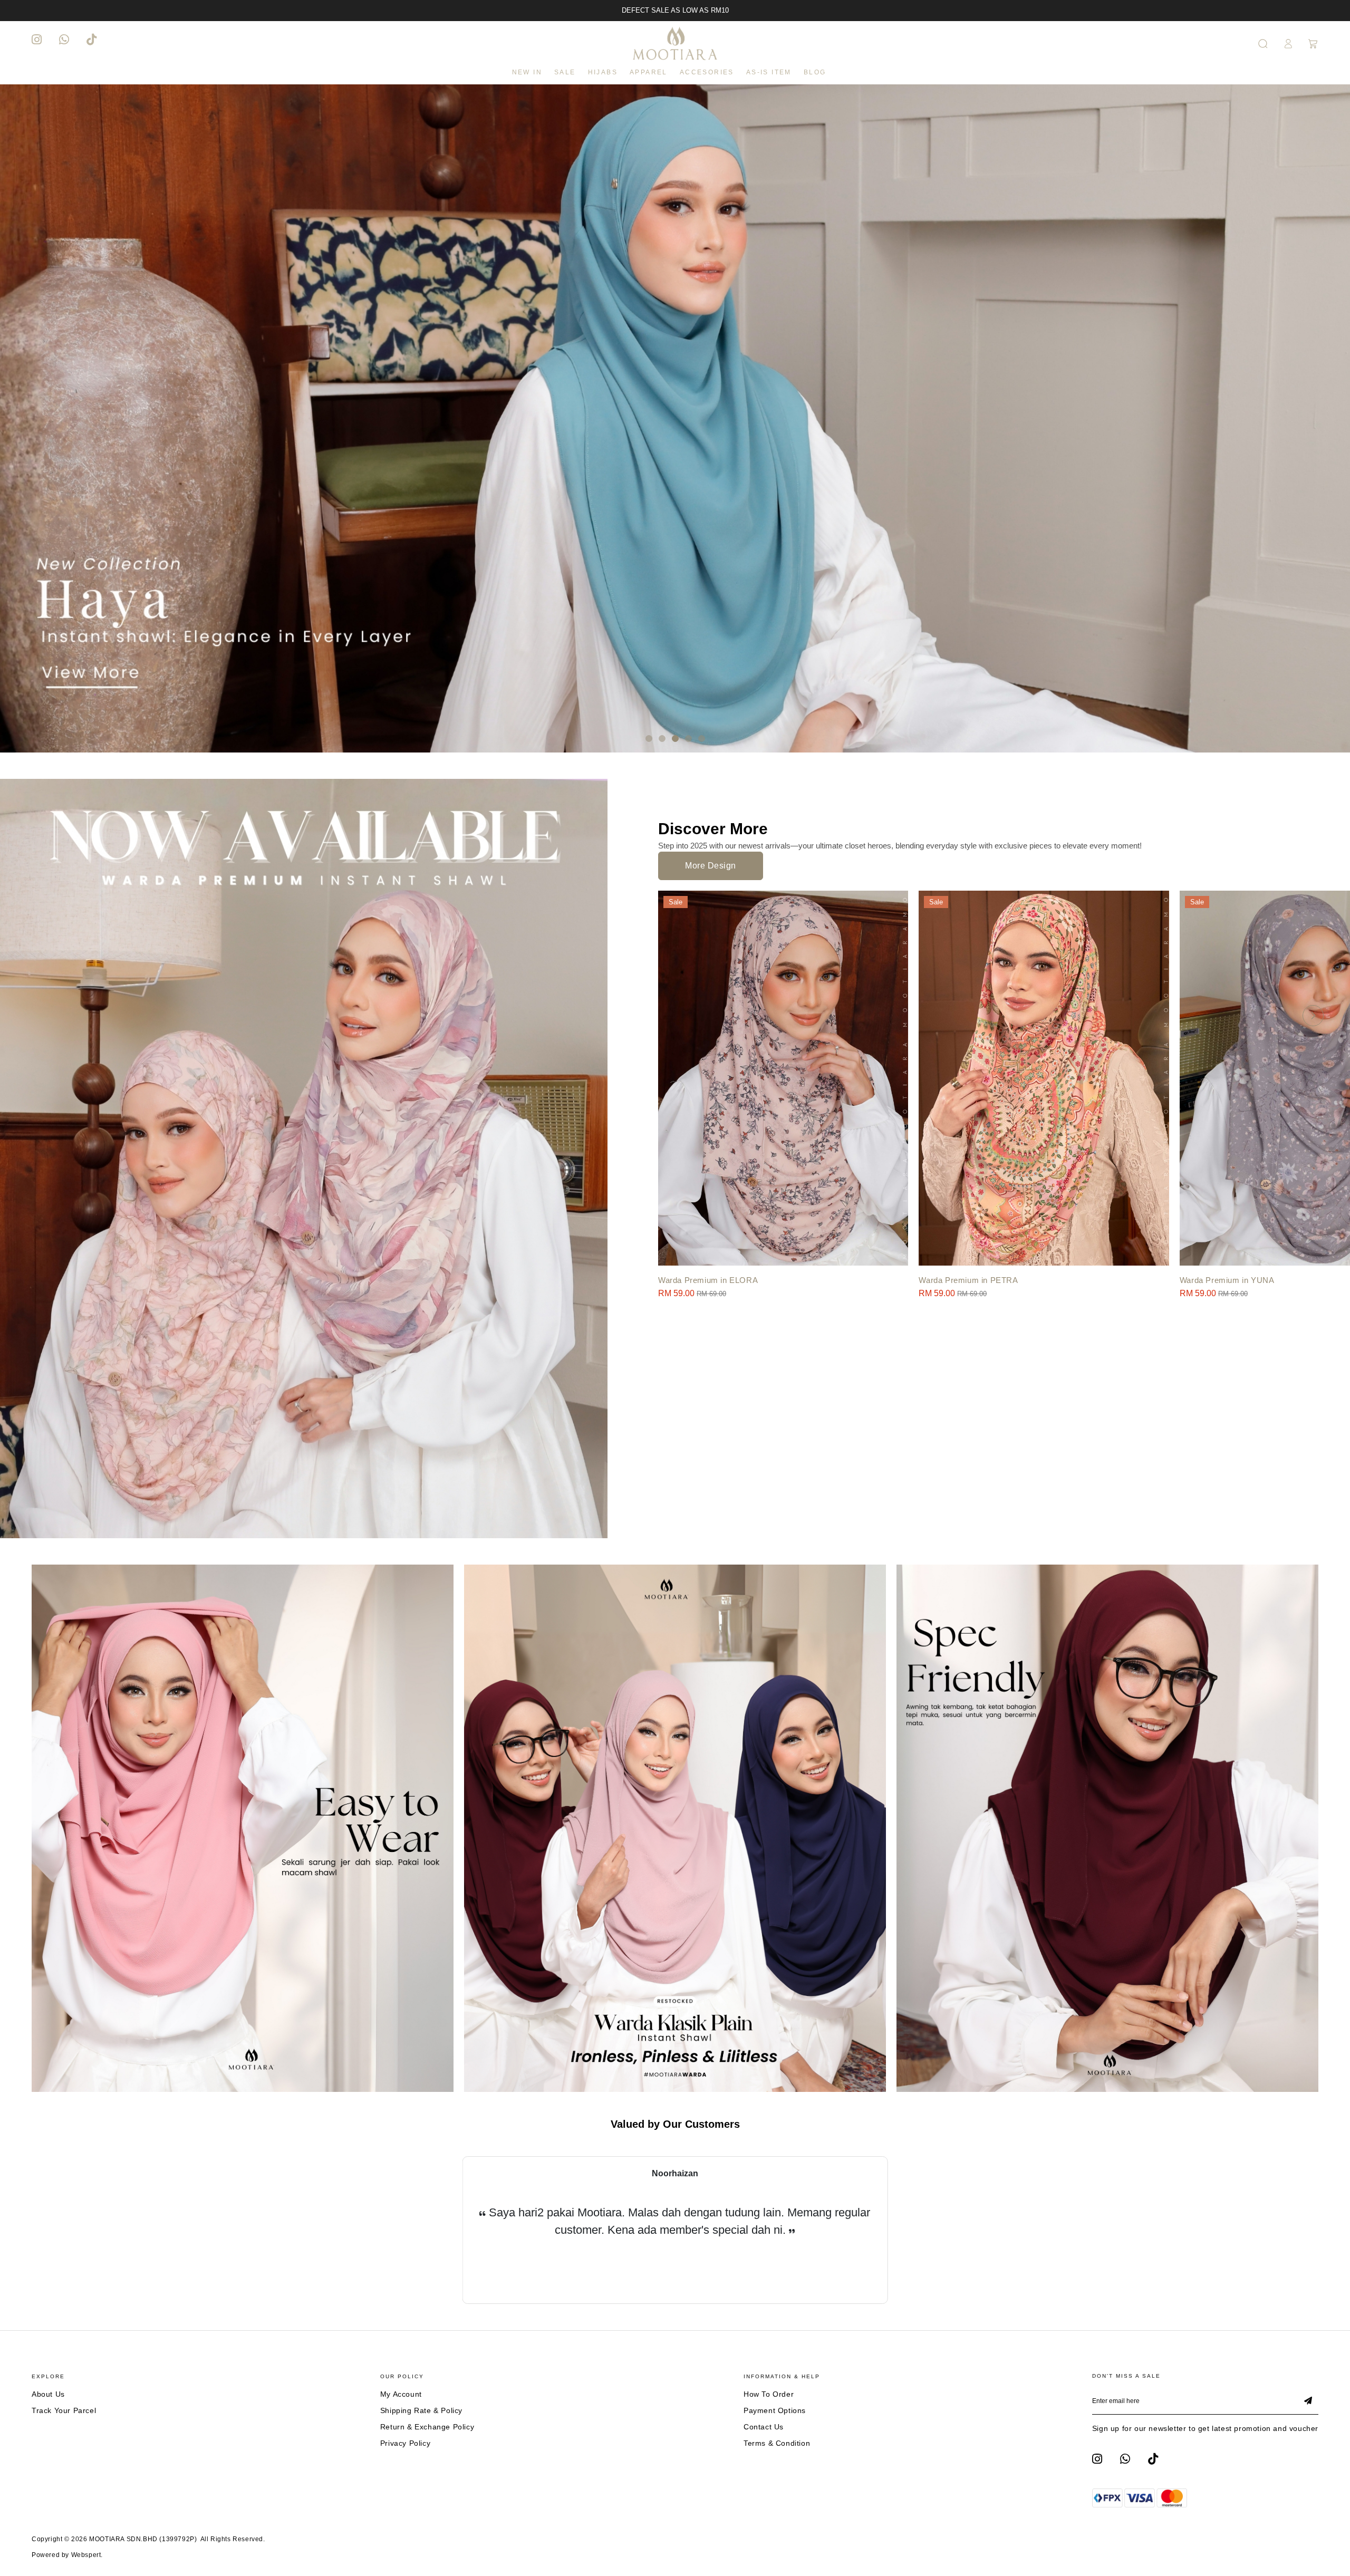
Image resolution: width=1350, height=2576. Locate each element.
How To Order (769, 2394)
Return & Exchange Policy (427, 2427)
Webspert (86, 2555)
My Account (401, 2394)
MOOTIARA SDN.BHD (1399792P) (143, 2539)
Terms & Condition (777, 2443)
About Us (48, 2394)
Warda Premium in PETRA (968, 1280)
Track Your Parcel (64, 2410)
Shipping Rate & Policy (421, 2410)
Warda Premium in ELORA (708, 1280)
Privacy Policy (405, 2443)
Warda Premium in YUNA (1227, 1280)
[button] (649, 739)
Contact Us (764, 2427)
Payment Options (775, 2410)
